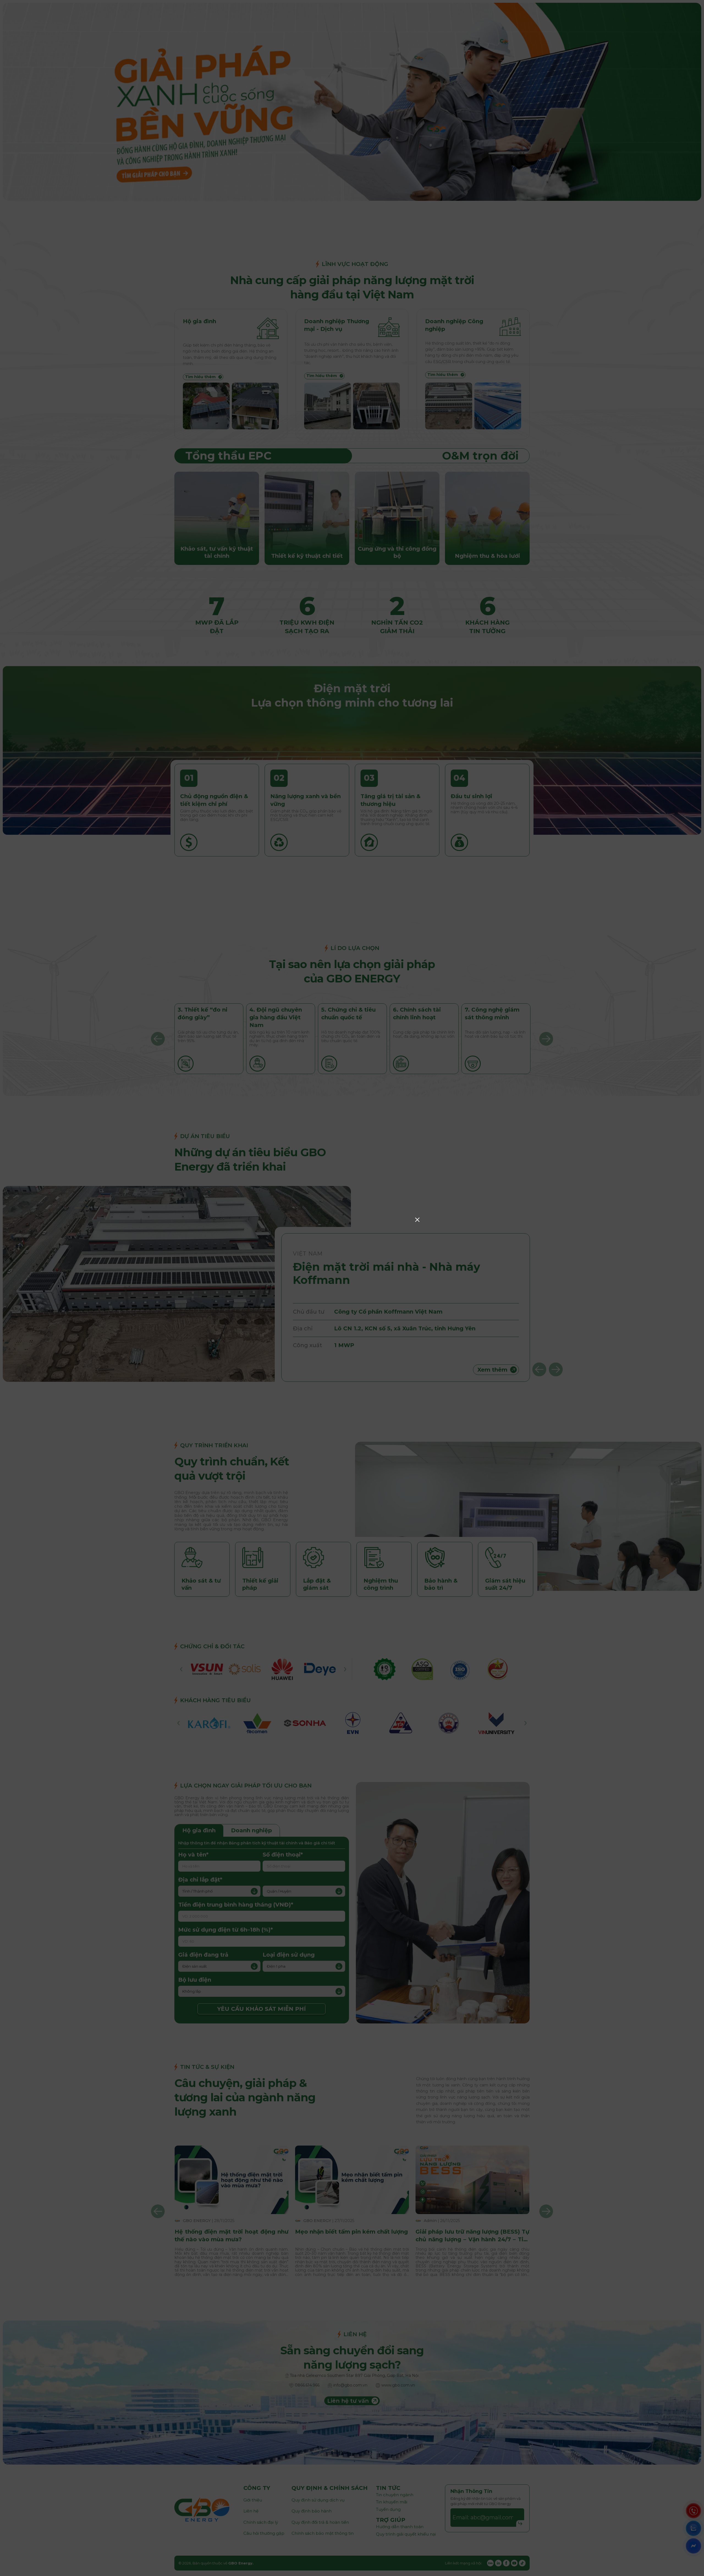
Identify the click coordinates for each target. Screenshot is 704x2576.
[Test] (352, 1355)
